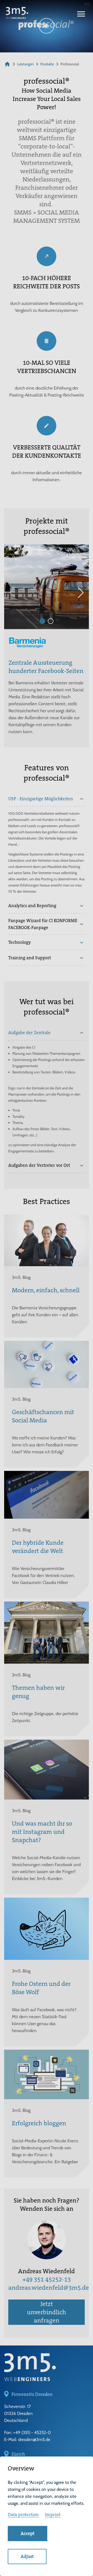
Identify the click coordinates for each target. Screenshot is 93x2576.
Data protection (23, 2515)
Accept (28, 2533)
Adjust (27, 2556)
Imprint (53, 2515)
